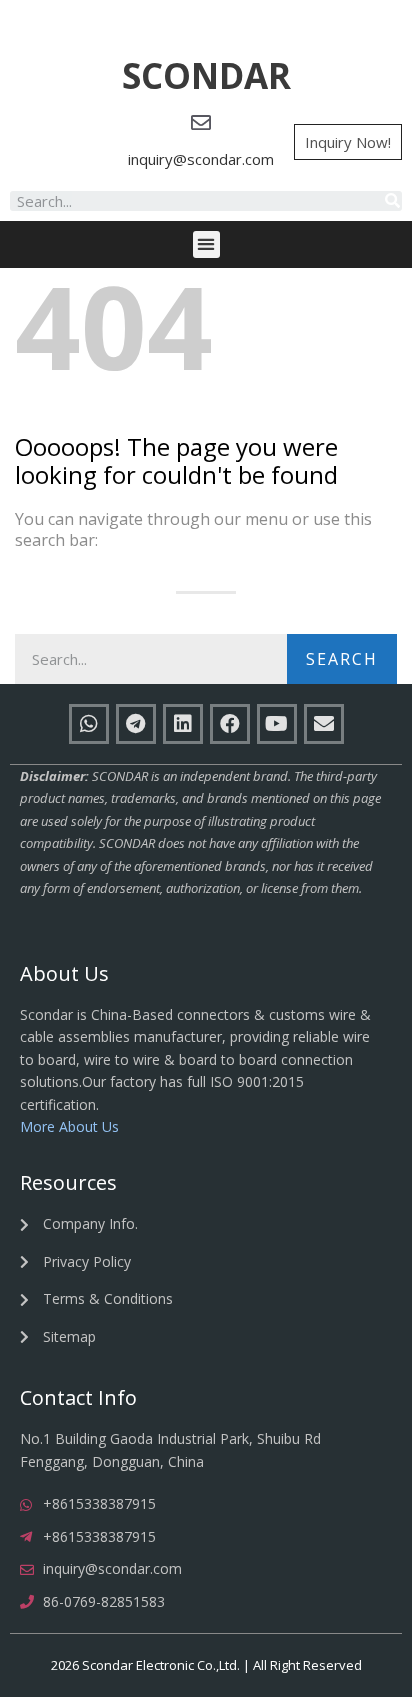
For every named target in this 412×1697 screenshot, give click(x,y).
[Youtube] (277, 724)
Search (342, 659)
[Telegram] (136, 724)
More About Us (69, 1126)
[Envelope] (324, 724)
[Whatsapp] (89, 724)
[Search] (392, 201)
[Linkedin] (183, 724)
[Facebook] (230, 724)
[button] (206, 76)
